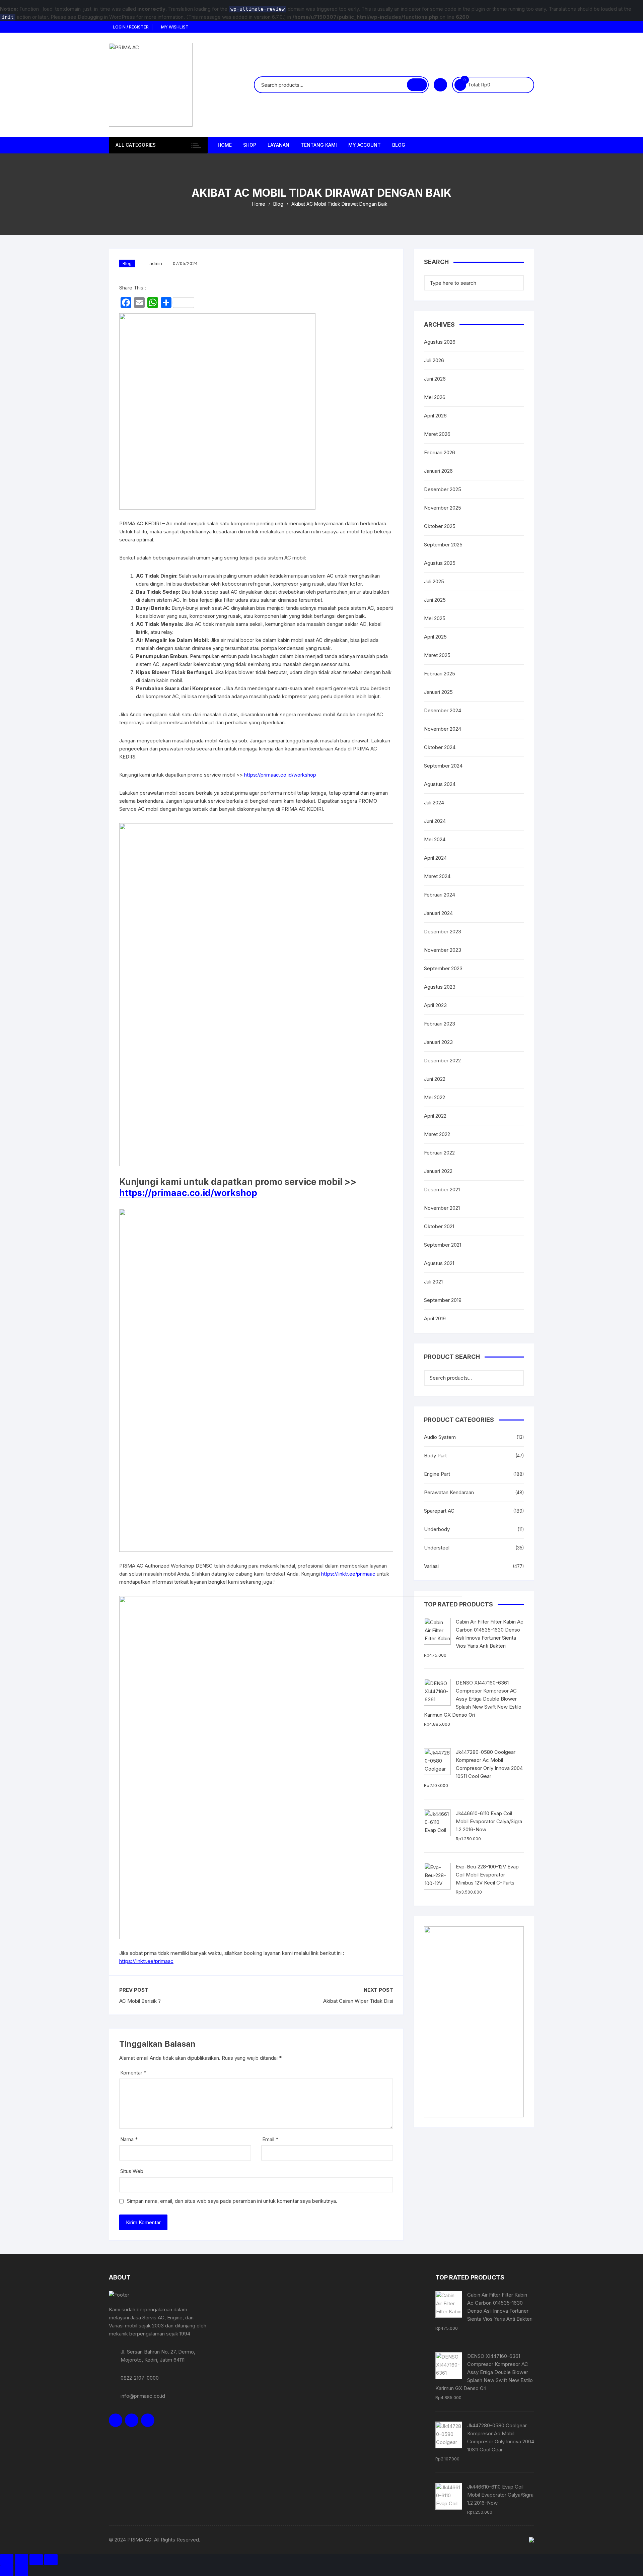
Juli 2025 (434, 581)
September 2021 (443, 1245)
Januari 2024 (438, 913)
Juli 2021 (433, 1282)
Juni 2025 (435, 600)
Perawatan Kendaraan (449, 1492)
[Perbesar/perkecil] (7, 2560)
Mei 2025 (435, 618)
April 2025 (435, 637)
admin (156, 263)
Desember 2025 (443, 489)
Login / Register (130, 27)
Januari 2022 (438, 1171)
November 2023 (443, 950)
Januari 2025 (438, 692)
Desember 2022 (442, 1061)
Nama (129, 2139)
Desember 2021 (442, 1190)
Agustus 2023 (440, 987)
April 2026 (435, 416)
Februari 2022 (439, 1153)
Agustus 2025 (440, 563)
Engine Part (437, 1474)
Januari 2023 (438, 1042)
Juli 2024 (434, 803)
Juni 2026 (435, 379)
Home (225, 145)
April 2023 (435, 1005)
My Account (365, 145)
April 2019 (435, 1318)
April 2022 (435, 1116)
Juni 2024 (435, 821)
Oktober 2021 (439, 1226)
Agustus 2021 (439, 1263)
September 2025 (443, 545)
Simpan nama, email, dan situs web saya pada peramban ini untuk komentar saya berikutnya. (232, 2201)
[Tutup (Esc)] (51, 2560)
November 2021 (442, 1208)
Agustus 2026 (440, 342)
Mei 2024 (435, 839)
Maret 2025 (437, 655)
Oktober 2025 (440, 526)
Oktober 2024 (440, 747)
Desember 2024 (443, 710)
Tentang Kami (319, 145)
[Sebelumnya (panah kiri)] (7, 2571)
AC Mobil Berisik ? (140, 2001)
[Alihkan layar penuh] (21, 2560)
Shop (250, 145)
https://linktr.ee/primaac (348, 1574)
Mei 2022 (435, 1097)
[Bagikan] (36, 2560)
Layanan (278, 145)
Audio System (440, 1437)
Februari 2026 (440, 452)
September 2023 (443, 968)
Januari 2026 (438, 471)
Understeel (437, 1548)
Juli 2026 (434, 360)
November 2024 (443, 729)
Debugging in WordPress (106, 17)
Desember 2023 (443, 932)
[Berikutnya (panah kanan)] (21, 2571)
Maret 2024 (437, 876)
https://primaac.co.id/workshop (279, 775)
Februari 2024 (440, 895)
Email (270, 2139)
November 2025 (443, 508)
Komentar (133, 2073)
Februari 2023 (440, 1024)
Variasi (431, 1566)
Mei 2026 (435, 397)
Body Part (435, 1456)
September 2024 (443, 766)
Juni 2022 (435, 1079)
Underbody (437, 1529)
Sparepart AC (439, 1511)
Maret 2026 (437, 434)
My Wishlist (174, 27)
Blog (399, 145)
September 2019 (443, 1300)
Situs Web (132, 2171)
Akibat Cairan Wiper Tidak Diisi (358, 2001)
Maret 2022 (437, 1134)
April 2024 (435, 858)
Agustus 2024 (440, 784)
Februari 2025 (440, 674)
